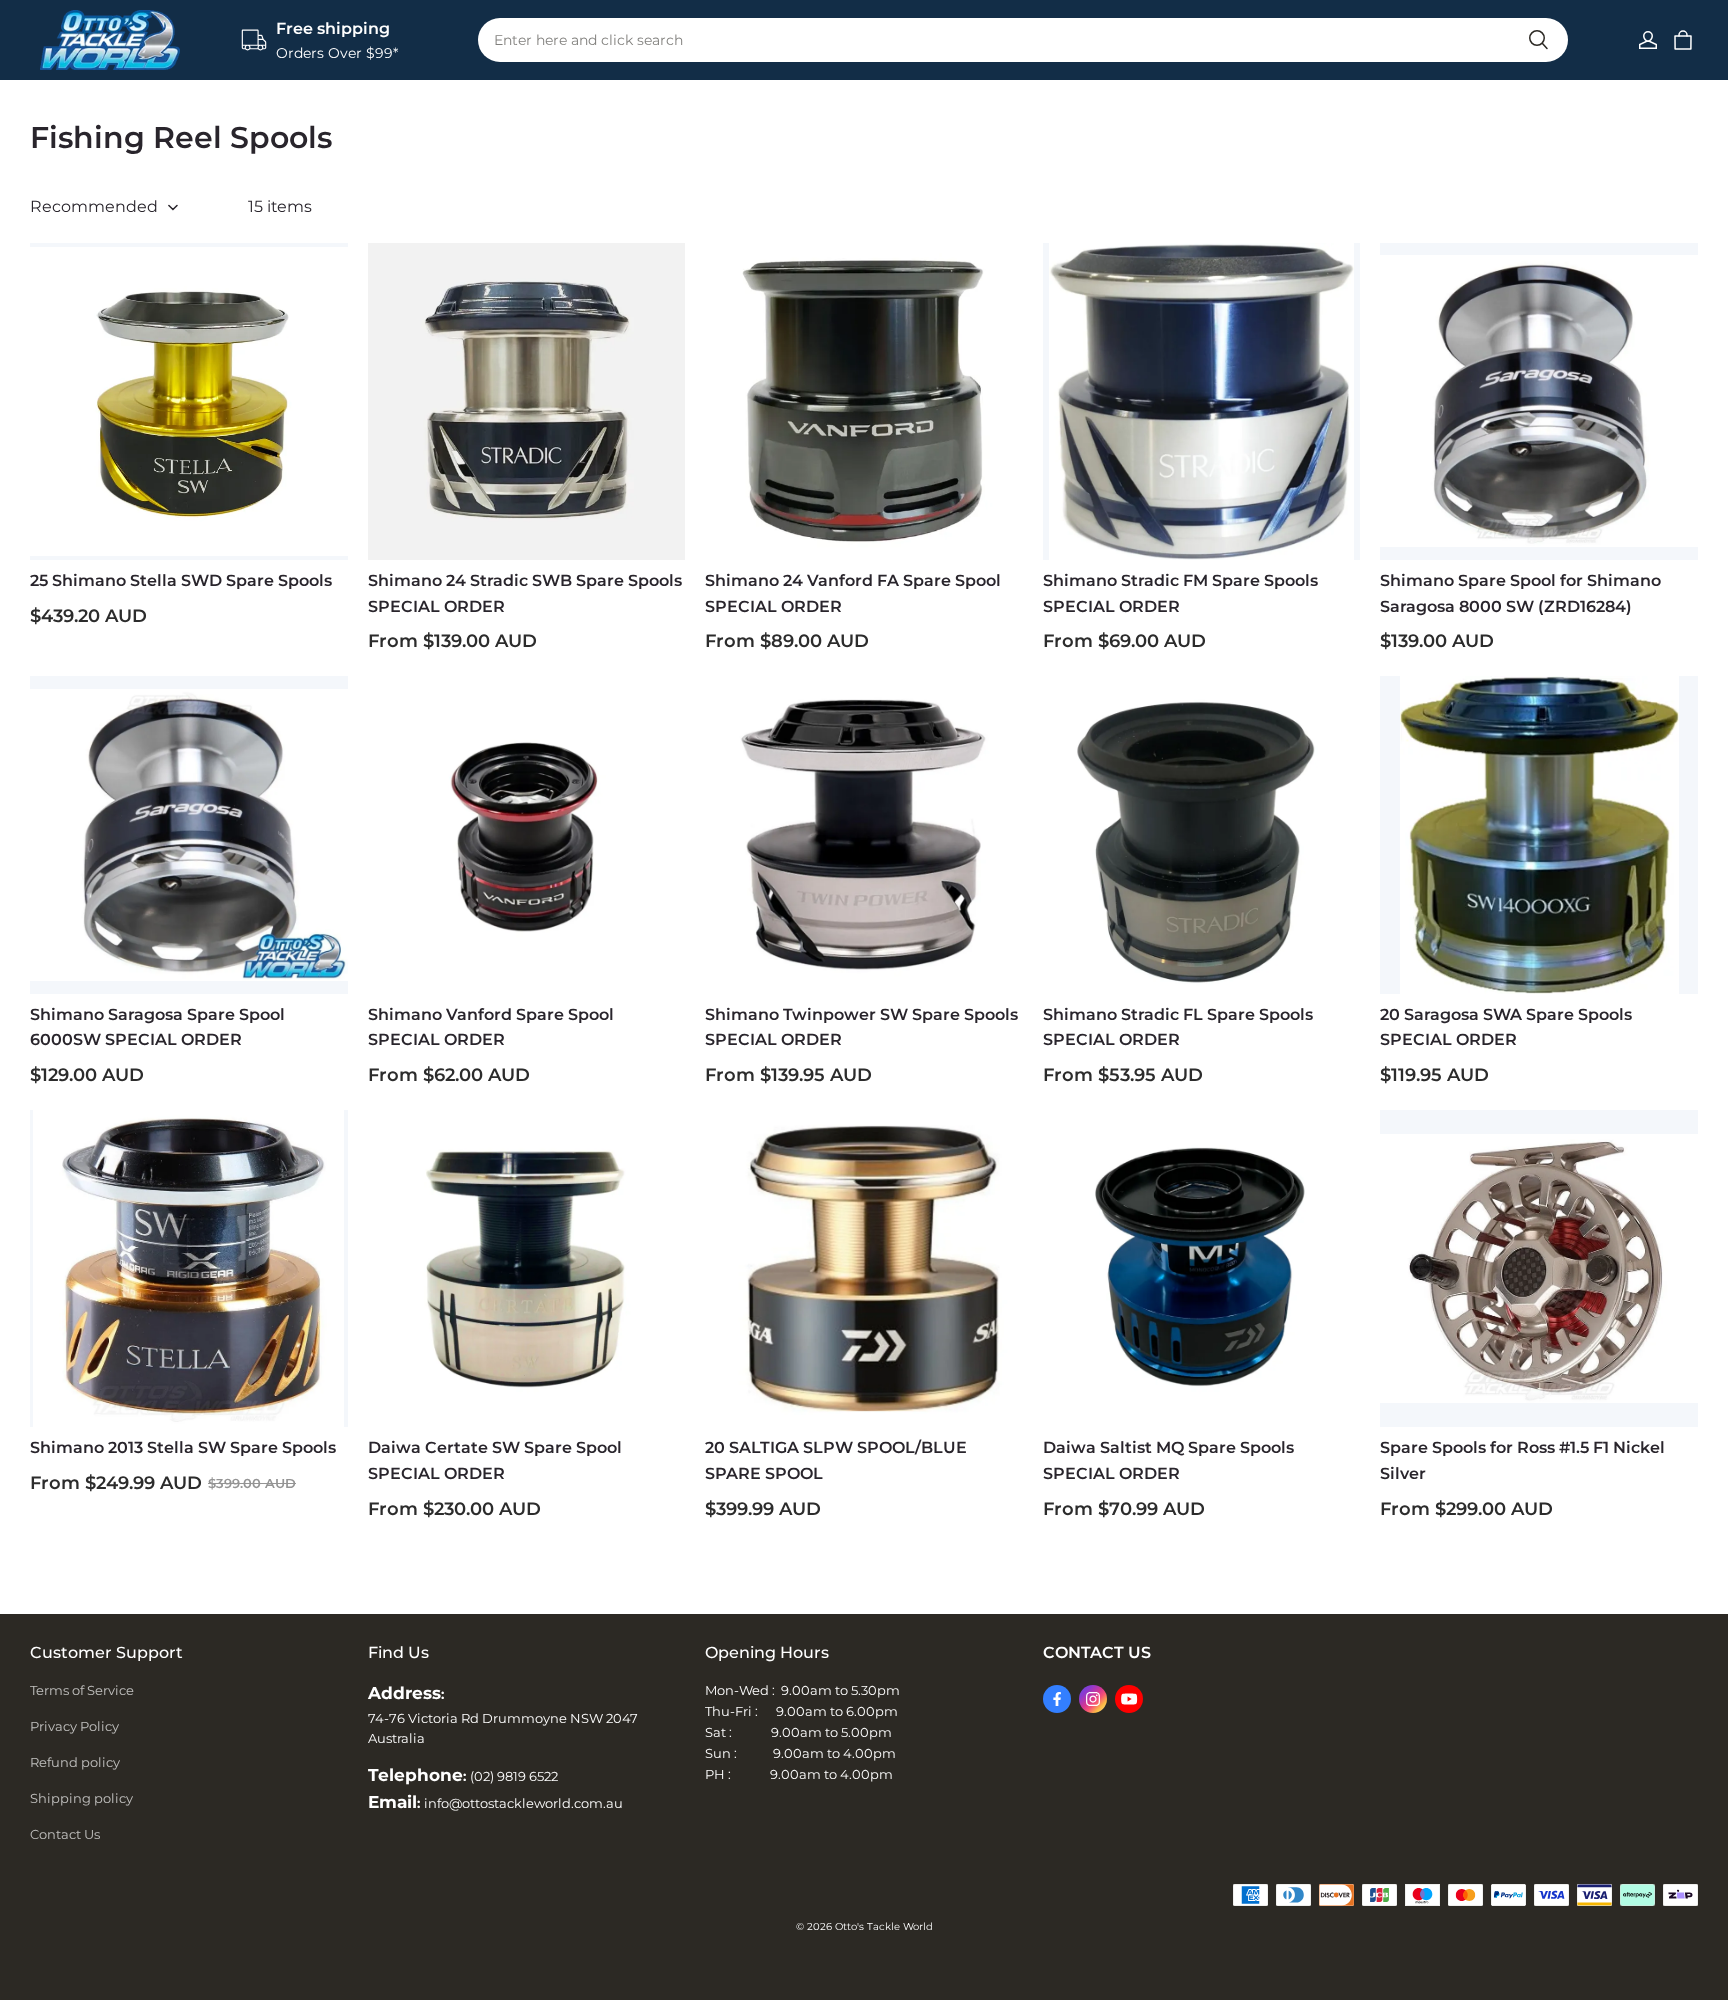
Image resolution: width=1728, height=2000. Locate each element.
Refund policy (75, 1762)
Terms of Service (82, 1690)
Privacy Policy (74, 1726)
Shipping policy (81, 1798)
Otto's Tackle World (884, 1926)
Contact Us (65, 1834)
